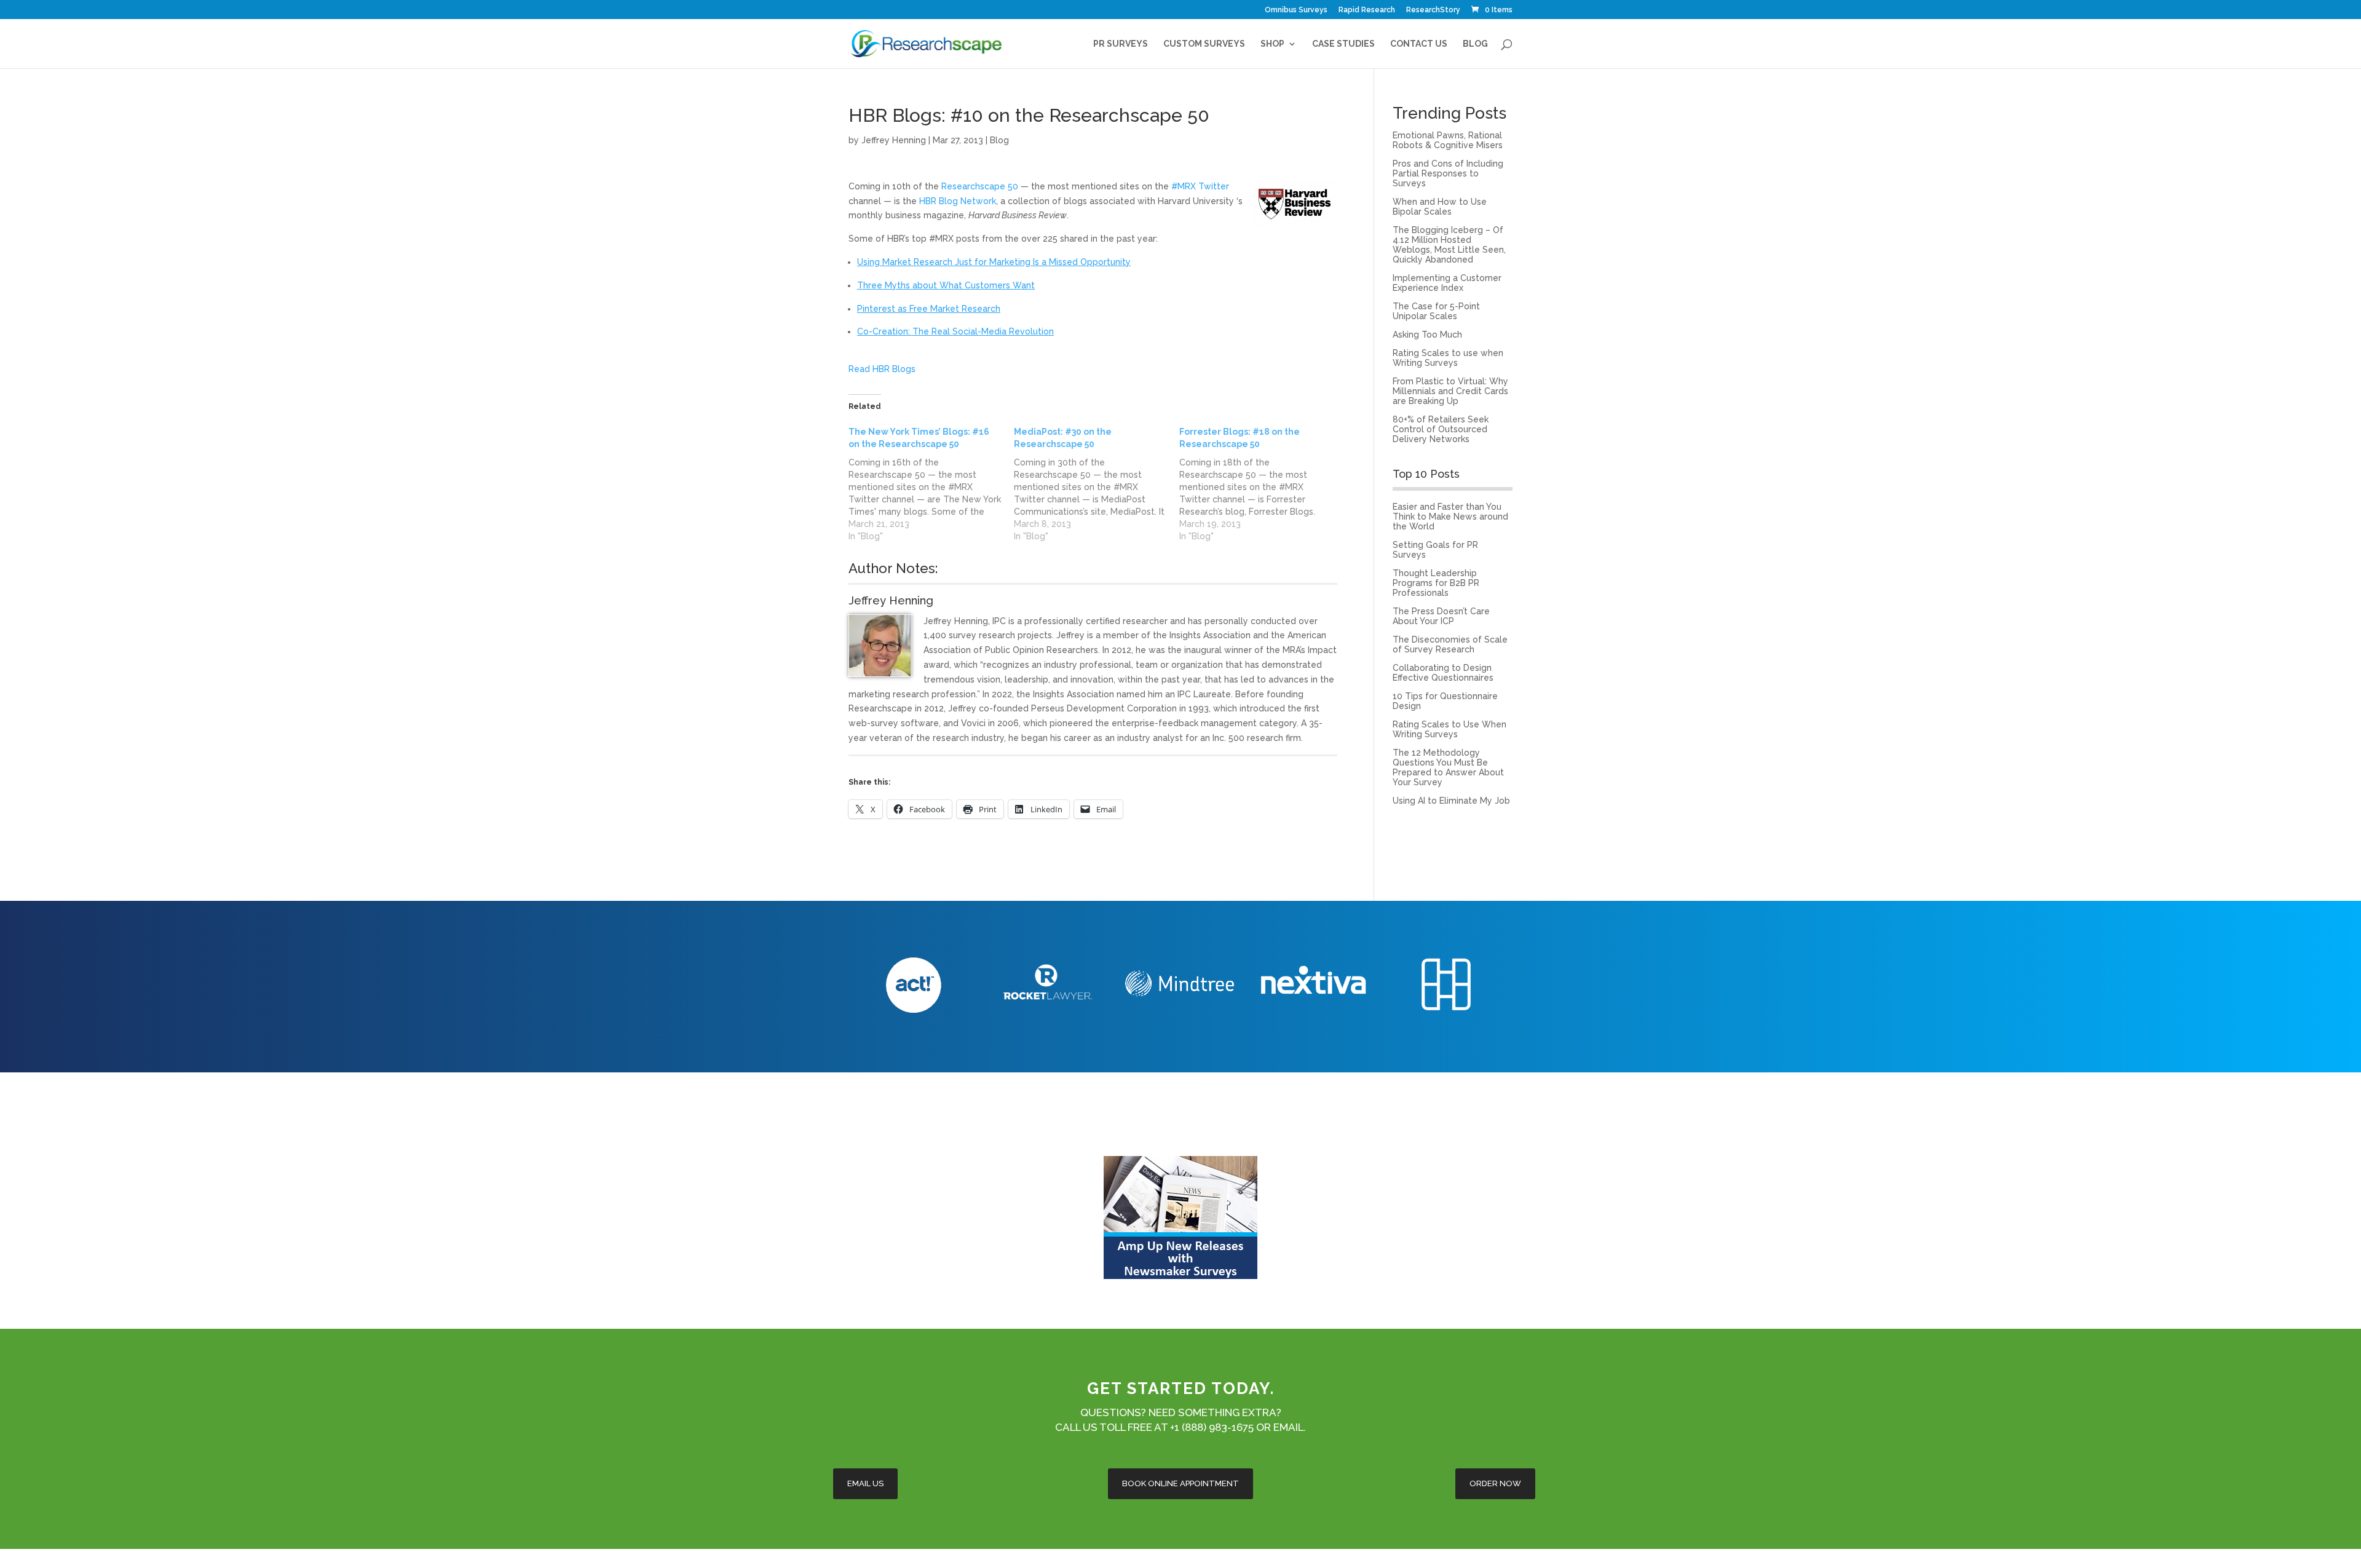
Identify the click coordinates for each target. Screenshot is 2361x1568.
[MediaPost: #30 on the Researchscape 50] (1097, 484)
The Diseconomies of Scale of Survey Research (1450, 644)
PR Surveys (1121, 44)
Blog (1475, 44)
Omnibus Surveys (1296, 10)
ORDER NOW (1495, 1483)
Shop (1272, 44)
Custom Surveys (1204, 44)
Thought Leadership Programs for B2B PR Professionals (1436, 583)
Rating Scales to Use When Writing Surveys (1449, 729)
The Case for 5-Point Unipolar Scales (1436, 311)
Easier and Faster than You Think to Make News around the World (1450, 517)
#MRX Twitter (1200, 186)
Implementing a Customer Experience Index (1447, 283)
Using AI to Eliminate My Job (1451, 801)
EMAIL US (865, 1483)
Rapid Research (1367, 10)
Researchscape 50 (980, 186)
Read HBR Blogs (882, 369)
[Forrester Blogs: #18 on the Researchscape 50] (1262, 484)
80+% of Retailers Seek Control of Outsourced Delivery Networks (1441, 429)
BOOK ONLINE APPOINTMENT (1180, 1483)
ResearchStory (1433, 10)
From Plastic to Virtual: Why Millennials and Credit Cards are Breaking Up (1450, 391)
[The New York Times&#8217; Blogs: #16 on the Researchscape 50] (931, 484)
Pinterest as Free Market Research (929, 309)
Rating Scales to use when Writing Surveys (1448, 358)
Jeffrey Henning (894, 140)
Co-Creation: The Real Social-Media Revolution (955, 331)
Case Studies (1343, 44)
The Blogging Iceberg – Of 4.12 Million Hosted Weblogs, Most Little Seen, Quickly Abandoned (1449, 245)
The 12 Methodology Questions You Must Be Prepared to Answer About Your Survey (1448, 767)
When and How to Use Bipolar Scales (1440, 207)
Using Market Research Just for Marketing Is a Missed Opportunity (994, 262)
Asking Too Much (1427, 335)
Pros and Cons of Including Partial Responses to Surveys (1448, 173)
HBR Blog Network (958, 201)
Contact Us (1419, 44)
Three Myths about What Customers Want (946, 285)
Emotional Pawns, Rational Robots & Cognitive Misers (1448, 140)
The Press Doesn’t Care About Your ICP (1441, 616)
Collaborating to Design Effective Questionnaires (1443, 673)
